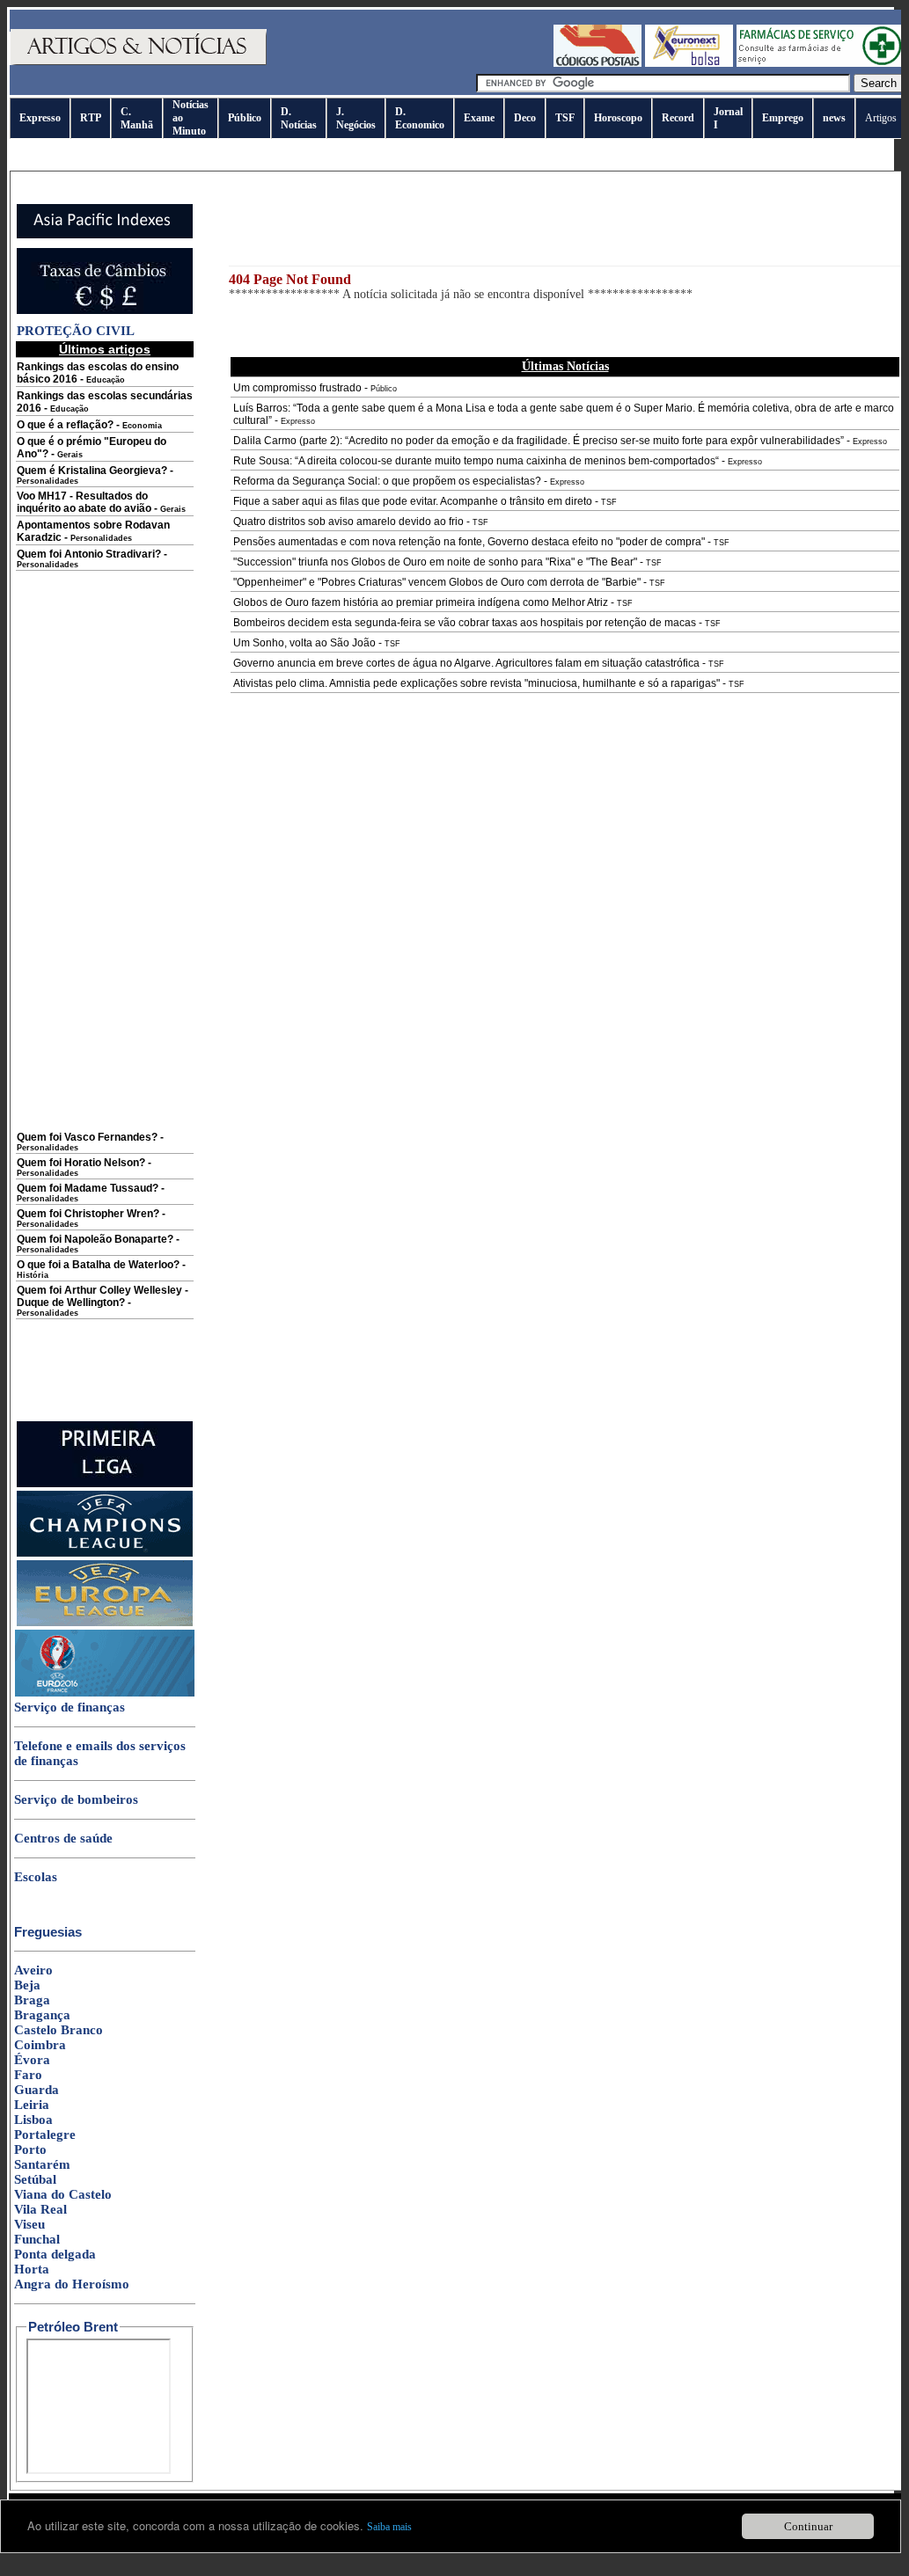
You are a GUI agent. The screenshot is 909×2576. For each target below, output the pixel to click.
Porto (30, 2149)
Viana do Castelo (63, 2194)
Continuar (808, 2526)
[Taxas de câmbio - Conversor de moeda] (105, 310)
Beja (27, 1985)
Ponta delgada (55, 2254)
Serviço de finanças (70, 1707)
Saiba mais (389, 2527)
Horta (32, 2269)
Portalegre (45, 2135)
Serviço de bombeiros (76, 1799)
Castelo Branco (59, 2030)
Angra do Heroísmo (72, 2284)
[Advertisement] (105, 864)
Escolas (36, 1877)
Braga (32, 2000)
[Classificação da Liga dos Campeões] (105, 1553)
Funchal (37, 2239)
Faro (28, 2075)
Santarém (42, 2164)
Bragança (42, 2015)
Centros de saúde (63, 1838)
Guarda (37, 2090)
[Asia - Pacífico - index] (105, 235)
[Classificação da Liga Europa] (105, 1623)
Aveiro (33, 1970)
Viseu (29, 2224)
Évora (32, 2060)
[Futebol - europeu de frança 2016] (105, 1693)
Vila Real (40, 2209)
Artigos (881, 118)
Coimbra (40, 2045)
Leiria (32, 2105)
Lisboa (33, 2120)
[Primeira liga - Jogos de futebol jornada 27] (105, 1484)
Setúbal (35, 2179)
